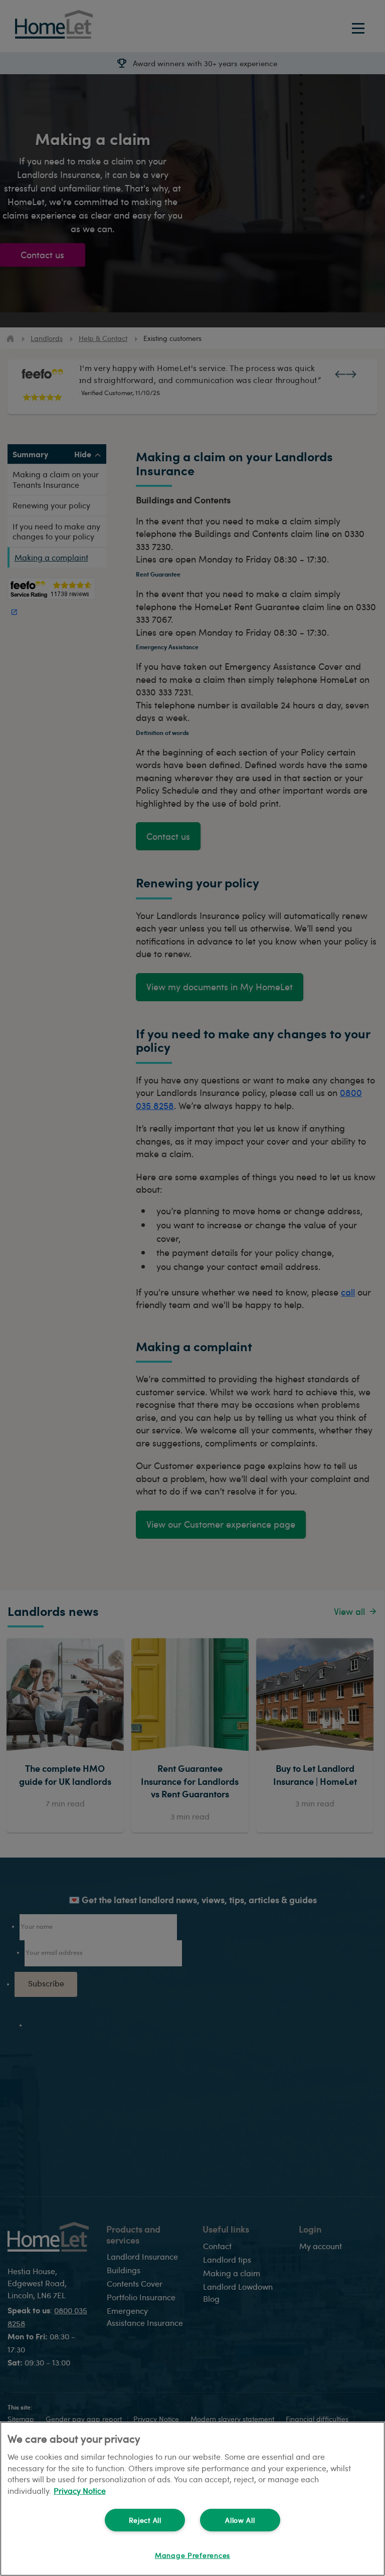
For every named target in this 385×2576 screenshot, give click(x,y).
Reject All (145, 2520)
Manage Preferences (192, 2555)
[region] (192, 2499)
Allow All (240, 2520)
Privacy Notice (80, 2491)
